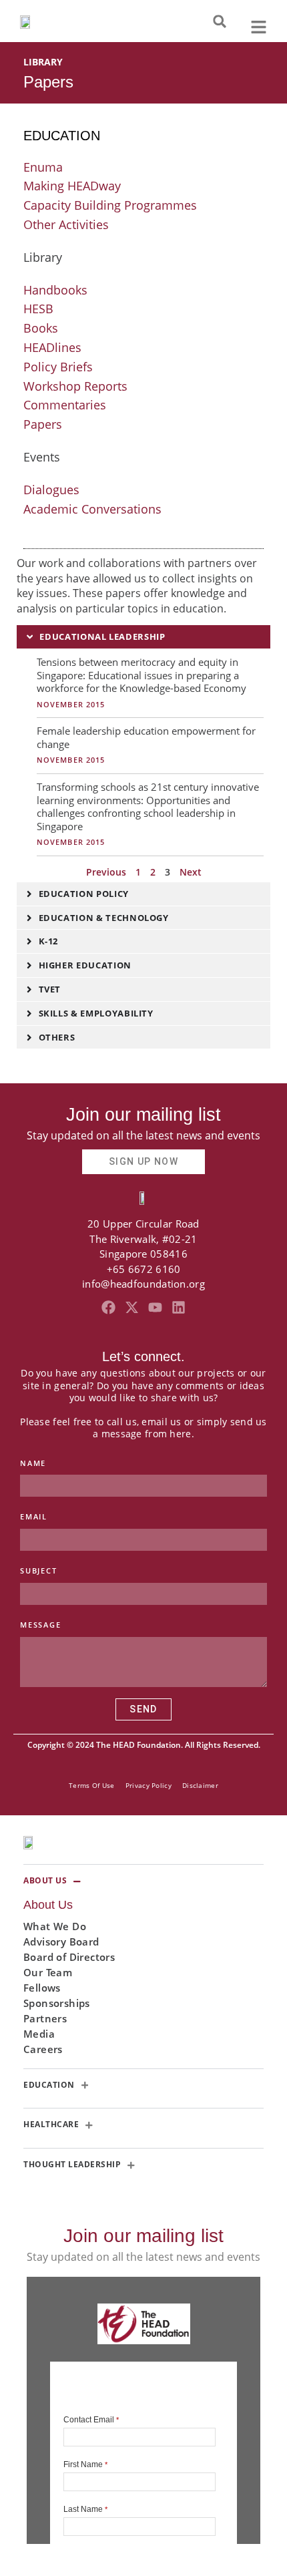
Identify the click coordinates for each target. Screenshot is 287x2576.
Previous (106, 872)
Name (33, 1463)
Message (41, 1625)
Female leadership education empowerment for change (146, 737)
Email (34, 1516)
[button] (220, 21)
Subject (39, 1571)
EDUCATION (62, 136)
